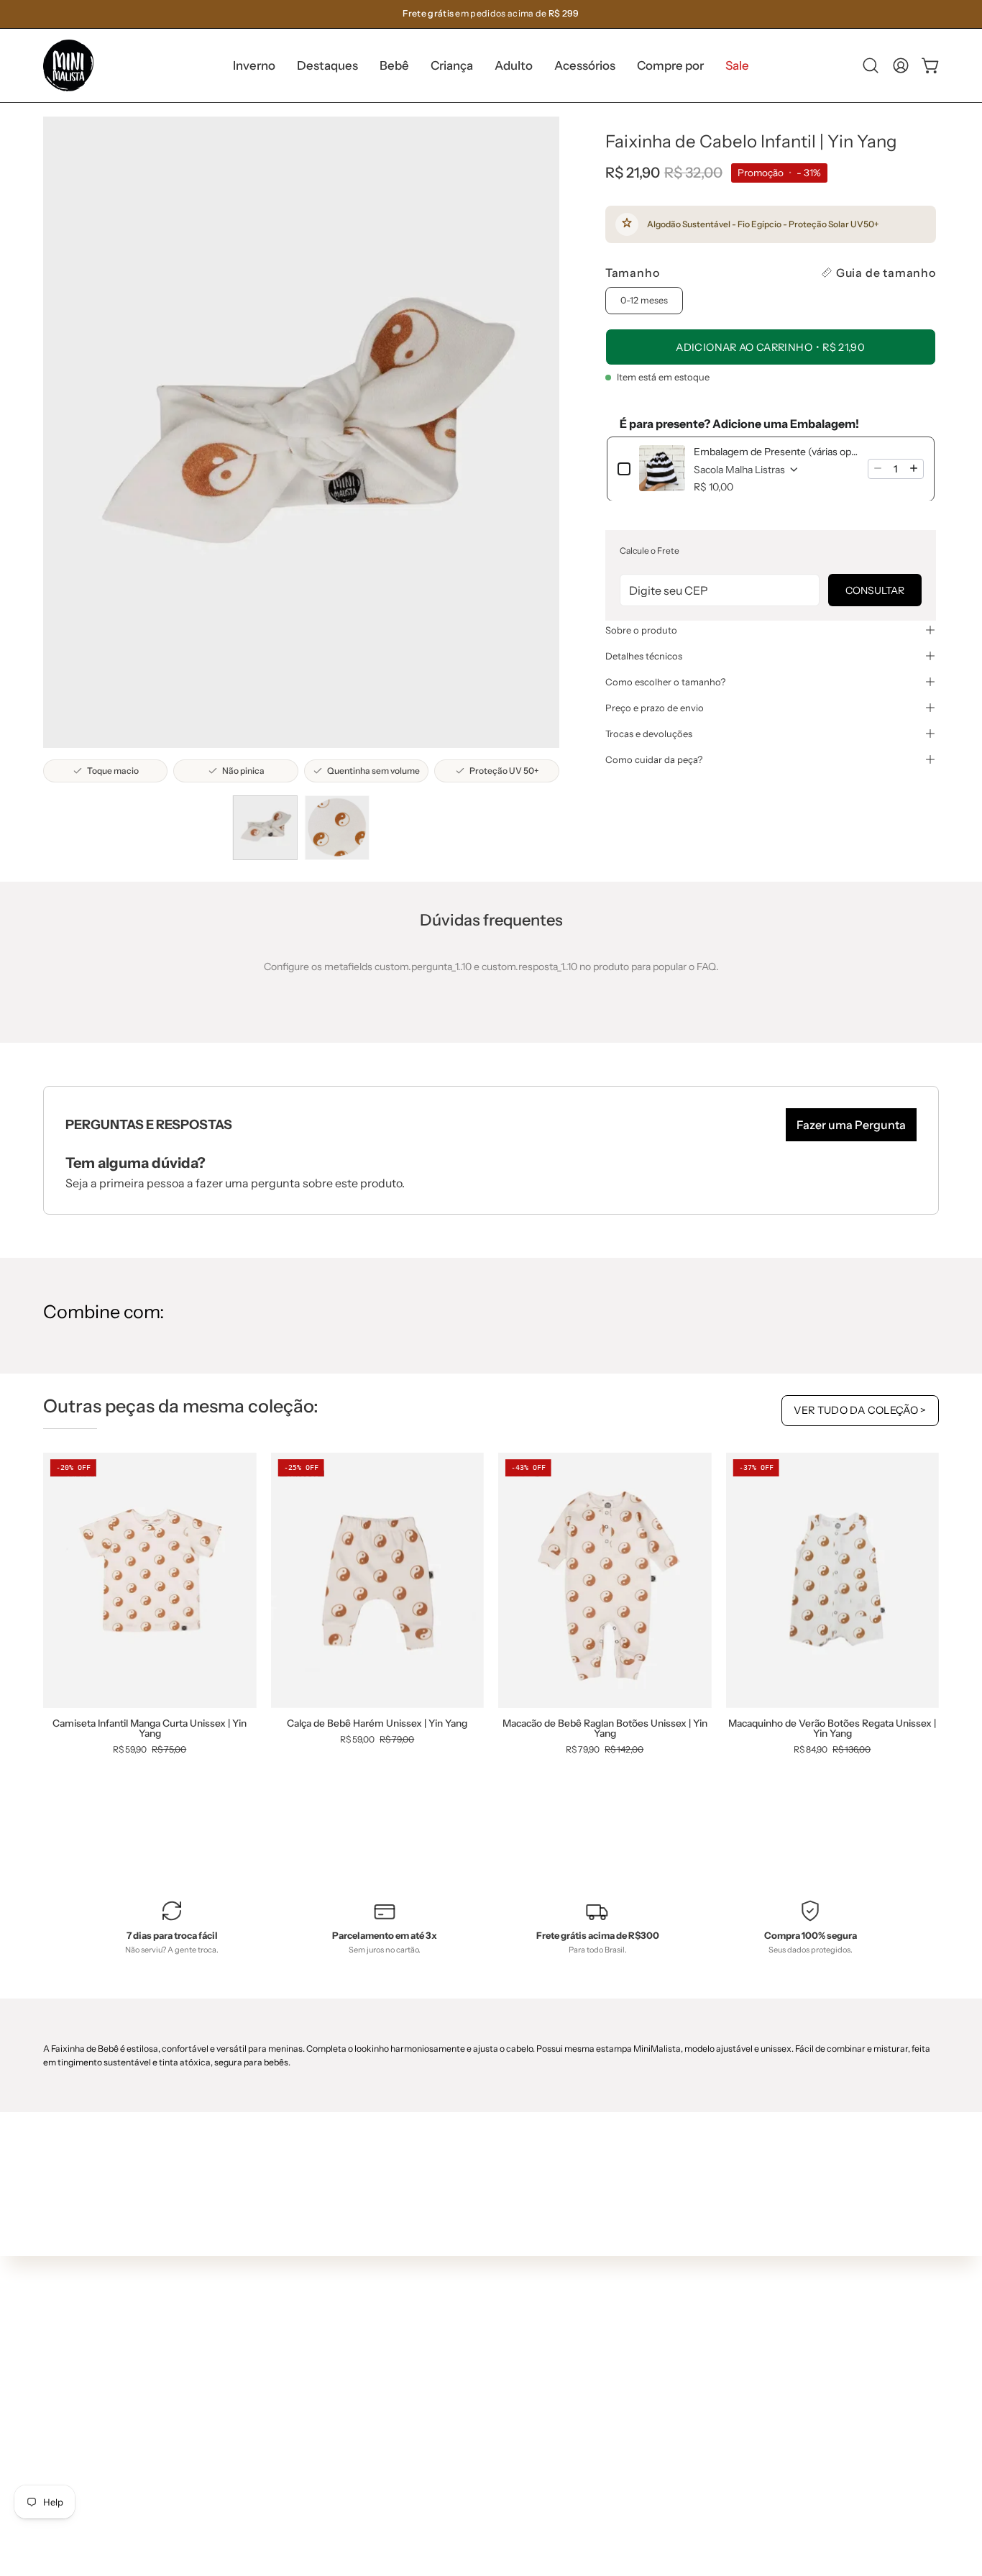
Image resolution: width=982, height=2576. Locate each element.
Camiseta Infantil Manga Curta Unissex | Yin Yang (150, 1728)
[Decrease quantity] (878, 468)
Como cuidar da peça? (654, 759)
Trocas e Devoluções (508, 2364)
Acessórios (300, 2411)
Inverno (293, 2305)
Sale (285, 2454)
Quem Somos (491, 2300)
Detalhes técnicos (644, 656)
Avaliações (485, 2428)
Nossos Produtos (499, 2321)
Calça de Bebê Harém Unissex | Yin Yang (377, 1724)
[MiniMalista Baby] (68, 65)
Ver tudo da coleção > (860, 1410)
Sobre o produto (641, 630)
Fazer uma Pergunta (851, 1125)
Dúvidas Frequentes (507, 2278)
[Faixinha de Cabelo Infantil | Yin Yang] (265, 828)
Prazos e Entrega (499, 2342)
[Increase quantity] (914, 468)
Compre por (303, 2433)
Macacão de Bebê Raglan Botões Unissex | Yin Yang (605, 1728)
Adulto (290, 2390)
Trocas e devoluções (649, 734)
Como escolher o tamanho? (665, 682)
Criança (293, 2369)
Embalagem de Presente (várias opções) (776, 451)
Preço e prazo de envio (655, 708)
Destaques (300, 2326)
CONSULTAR (875, 590)
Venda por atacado (504, 2449)
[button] (327, 65)
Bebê (287, 2347)
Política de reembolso (509, 2406)
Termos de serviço (502, 2385)
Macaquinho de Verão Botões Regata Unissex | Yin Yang (832, 1728)
